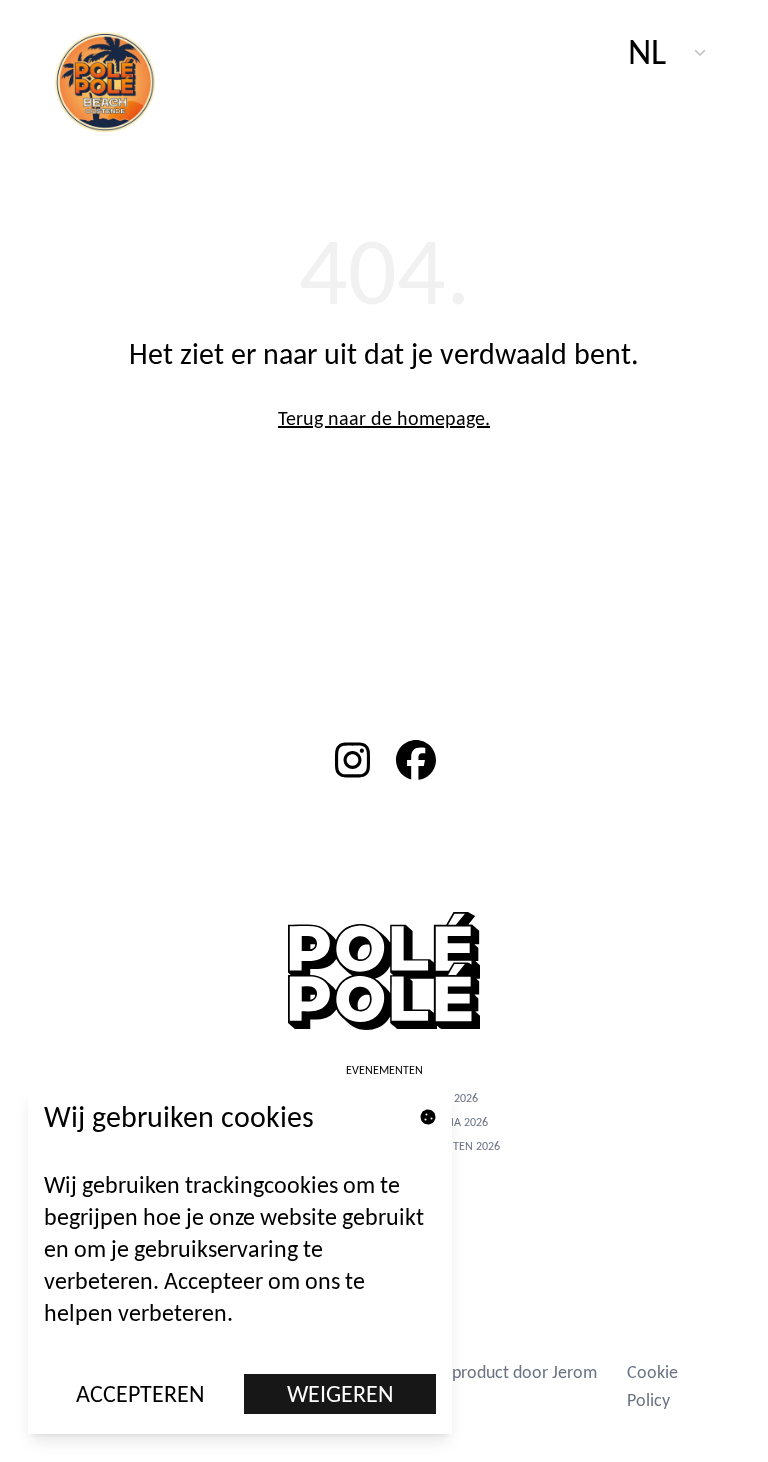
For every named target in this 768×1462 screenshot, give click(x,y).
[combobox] (668, 52)
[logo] (116, 80)
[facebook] (416, 760)
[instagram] (352, 760)
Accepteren (140, 1393)
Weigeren (340, 1393)
